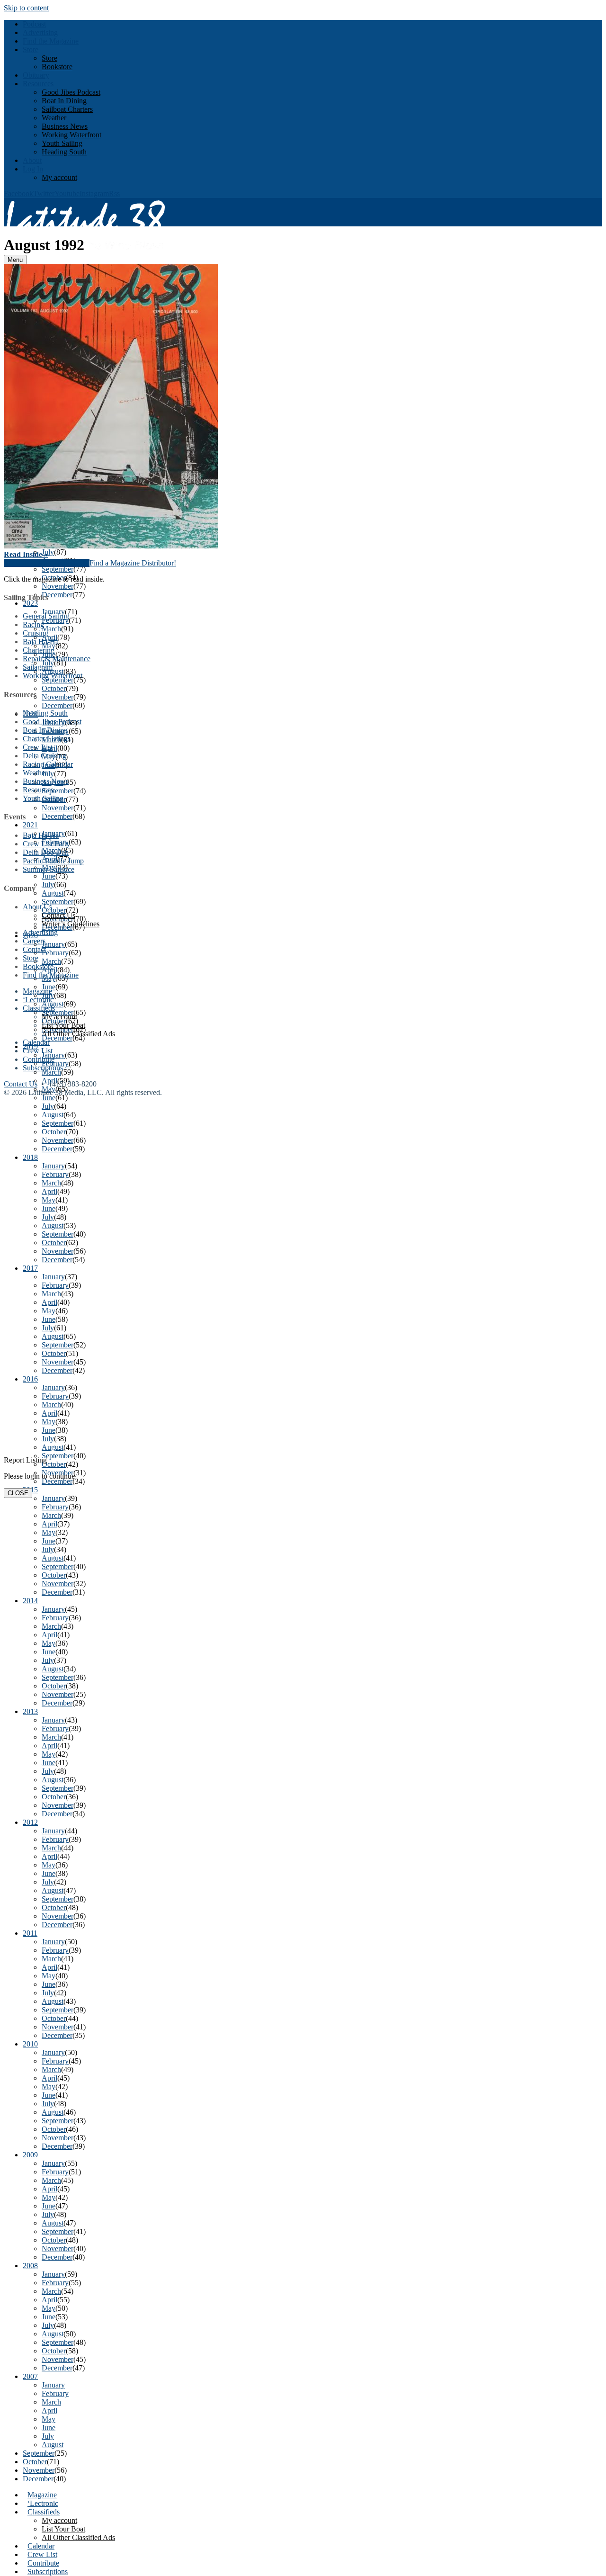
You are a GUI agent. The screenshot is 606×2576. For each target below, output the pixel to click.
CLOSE (18, 1493)
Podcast (34, 24)
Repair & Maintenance (57, 659)
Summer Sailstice (49, 869)
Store (31, 49)
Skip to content (26, 8)
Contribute (43, 2563)
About (32, 160)
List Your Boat (63, 2529)
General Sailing (46, 616)
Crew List (42, 2554)
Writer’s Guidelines (71, 924)
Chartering (39, 650)
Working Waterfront (71, 135)
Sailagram (38, 667)
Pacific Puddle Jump (53, 861)
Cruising (36, 633)
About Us (37, 907)
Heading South (64, 152)
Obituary (36, 75)
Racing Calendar (48, 764)
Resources (38, 84)
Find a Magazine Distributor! (133, 563)
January (53, 2385)
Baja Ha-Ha (41, 642)
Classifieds (44, 2512)
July (48, 2436)
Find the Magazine (51, 41)
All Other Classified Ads (78, 2537)
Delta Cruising (45, 756)
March (51, 2402)
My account (59, 177)
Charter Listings (47, 739)
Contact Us (58, 915)
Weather (54, 118)
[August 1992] (303, 407)
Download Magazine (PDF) (47, 563)
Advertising (40, 32)
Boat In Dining (64, 101)
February (55, 2393)
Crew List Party (46, 844)
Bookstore (57, 67)
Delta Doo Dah (46, 852)
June (49, 2428)
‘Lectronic (43, 2503)
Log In (33, 169)
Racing (33, 624)
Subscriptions (48, 2572)
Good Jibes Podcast (71, 92)
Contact (34, 949)
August (53, 2445)
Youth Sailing (62, 143)
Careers (34, 941)
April (49, 2410)
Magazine (42, 2495)
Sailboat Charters (67, 109)
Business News (65, 126)
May (49, 2419)
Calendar (41, 2546)
